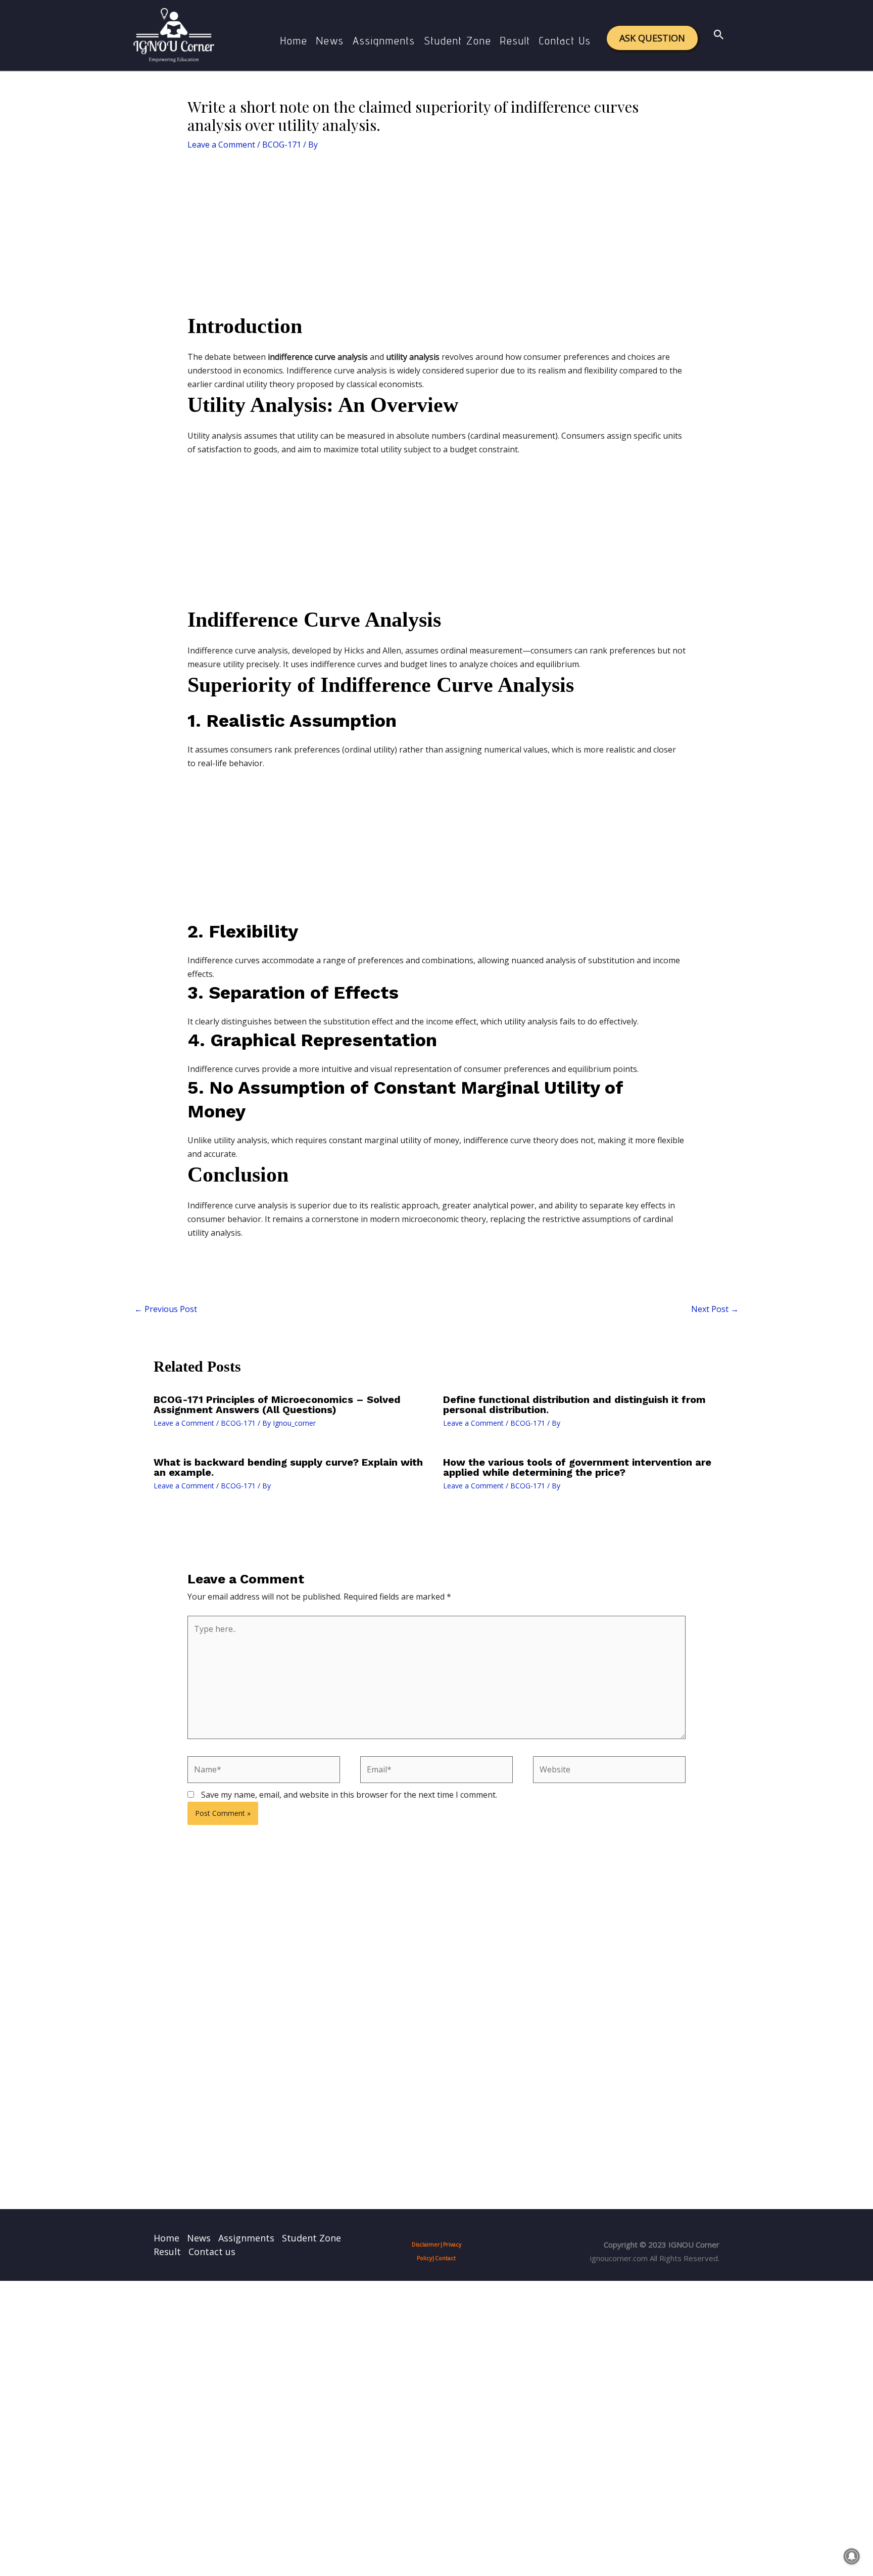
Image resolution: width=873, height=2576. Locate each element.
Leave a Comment (221, 145)
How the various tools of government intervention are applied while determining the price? (577, 1467)
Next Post (715, 1309)
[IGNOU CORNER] (174, 34)
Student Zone (458, 40)
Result (515, 40)
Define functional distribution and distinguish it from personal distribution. (574, 1404)
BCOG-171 (282, 145)
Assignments (384, 40)
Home (294, 40)
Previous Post (166, 1309)
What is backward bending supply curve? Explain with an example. (288, 1467)
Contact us (565, 40)
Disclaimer (426, 2244)
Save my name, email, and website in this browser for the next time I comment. (349, 1795)
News (330, 40)
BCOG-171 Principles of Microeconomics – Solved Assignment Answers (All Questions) (277, 1404)
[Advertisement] (437, 238)
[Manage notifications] (852, 2556)
